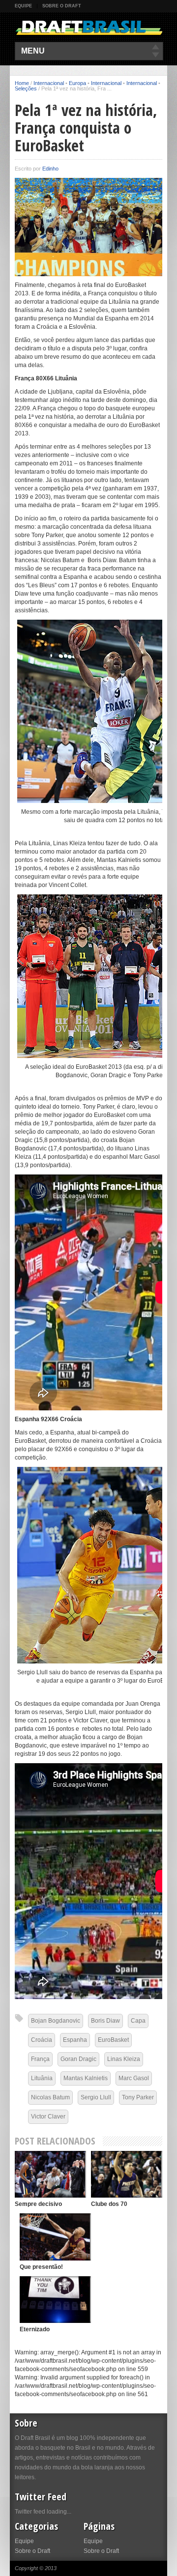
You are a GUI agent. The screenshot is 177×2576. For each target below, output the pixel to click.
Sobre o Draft (62, 6)
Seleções (26, 88)
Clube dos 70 (109, 2204)
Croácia (42, 2040)
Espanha (75, 2040)
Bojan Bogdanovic (56, 2021)
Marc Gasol (134, 2078)
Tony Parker (138, 2097)
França (40, 2059)
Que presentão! (41, 2267)
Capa (138, 2021)
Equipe (23, 6)
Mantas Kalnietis (86, 2078)
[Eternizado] (55, 2300)
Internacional (49, 83)
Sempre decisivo (38, 2204)
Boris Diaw (105, 2021)
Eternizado (35, 2329)
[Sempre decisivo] (50, 2174)
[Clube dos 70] (127, 2174)
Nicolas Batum (50, 2097)
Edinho (50, 169)
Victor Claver (48, 2117)
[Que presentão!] (55, 2237)
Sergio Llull (96, 2097)
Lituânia (42, 2078)
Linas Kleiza (124, 2059)
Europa (77, 83)
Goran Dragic (78, 2059)
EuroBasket (113, 2040)
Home (22, 83)
